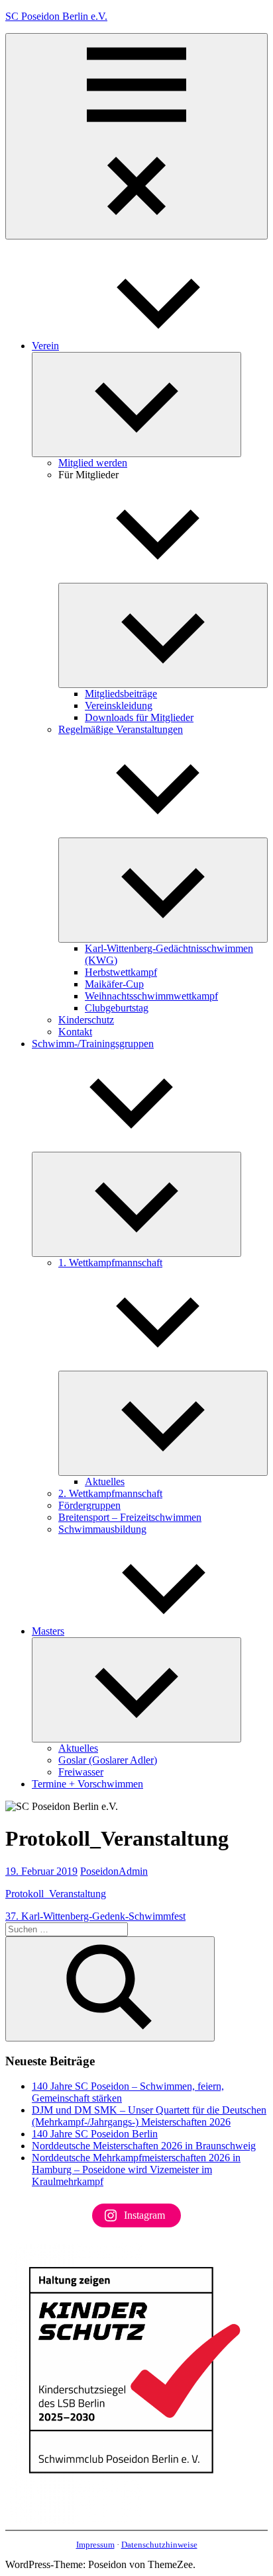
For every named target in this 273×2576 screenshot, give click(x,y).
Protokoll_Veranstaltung (56, 1894)
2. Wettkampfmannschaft (110, 1493)
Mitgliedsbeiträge (121, 694)
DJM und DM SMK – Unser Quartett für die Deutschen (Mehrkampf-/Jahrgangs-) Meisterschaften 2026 (149, 2116)
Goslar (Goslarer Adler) (108, 1760)
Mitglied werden (93, 463)
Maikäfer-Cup (114, 984)
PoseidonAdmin (114, 1871)
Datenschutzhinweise (159, 2545)
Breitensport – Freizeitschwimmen (130, 1517)
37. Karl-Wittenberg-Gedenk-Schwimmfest (95, 1916)
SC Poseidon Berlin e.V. (56, 16)
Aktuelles (105, 1481)
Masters (48, 1631)
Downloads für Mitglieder (139, 717)
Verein (45, 346)
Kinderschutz (86, 1020)
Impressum (95, 2545)
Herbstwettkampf (121, 972)
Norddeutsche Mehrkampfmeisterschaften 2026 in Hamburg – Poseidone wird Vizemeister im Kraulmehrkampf (136, 2169)
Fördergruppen (89, 1505)
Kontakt (75, 1032)
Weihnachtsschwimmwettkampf (151, 996)
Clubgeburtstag (117, 1008)
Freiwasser (81, 1772)
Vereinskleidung (119, 706)
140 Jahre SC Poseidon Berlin (95, 2134)
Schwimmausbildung (102, 1529)
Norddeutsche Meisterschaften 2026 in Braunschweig (144, 2146)
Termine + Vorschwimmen (87, 1784)
